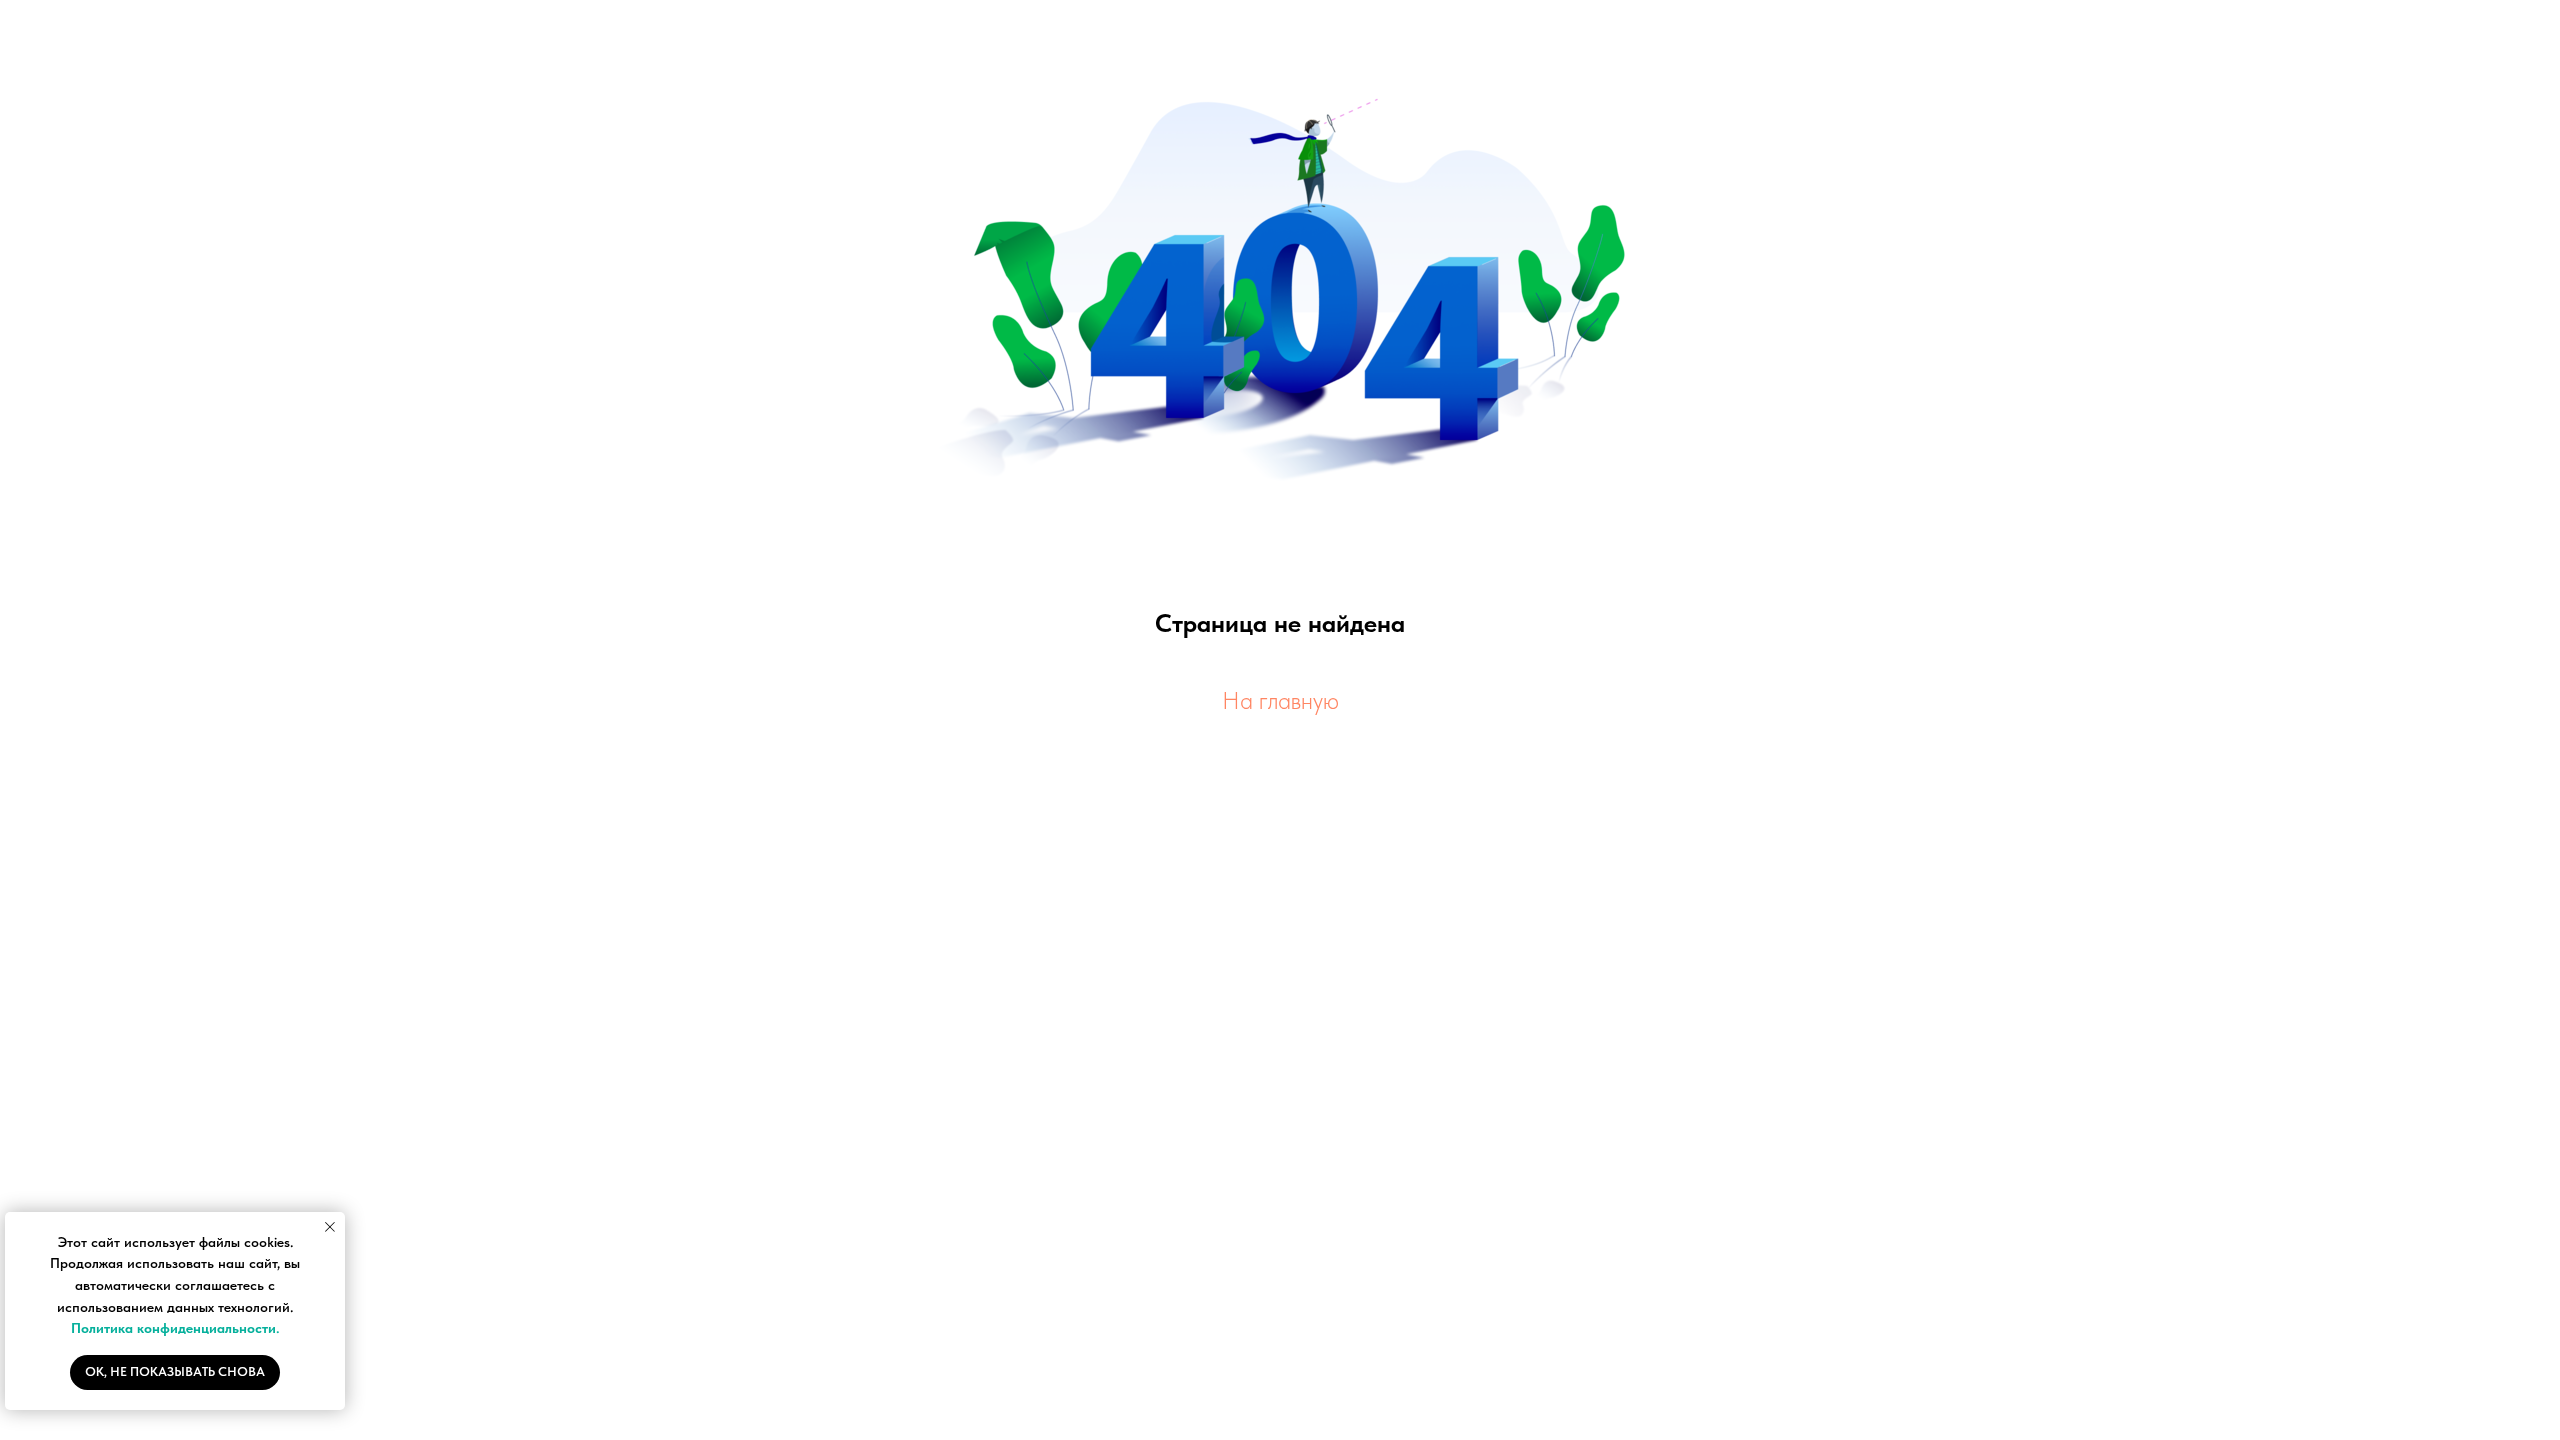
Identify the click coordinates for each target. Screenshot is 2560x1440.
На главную (1280, 700)
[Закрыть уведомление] (330, 1227)
